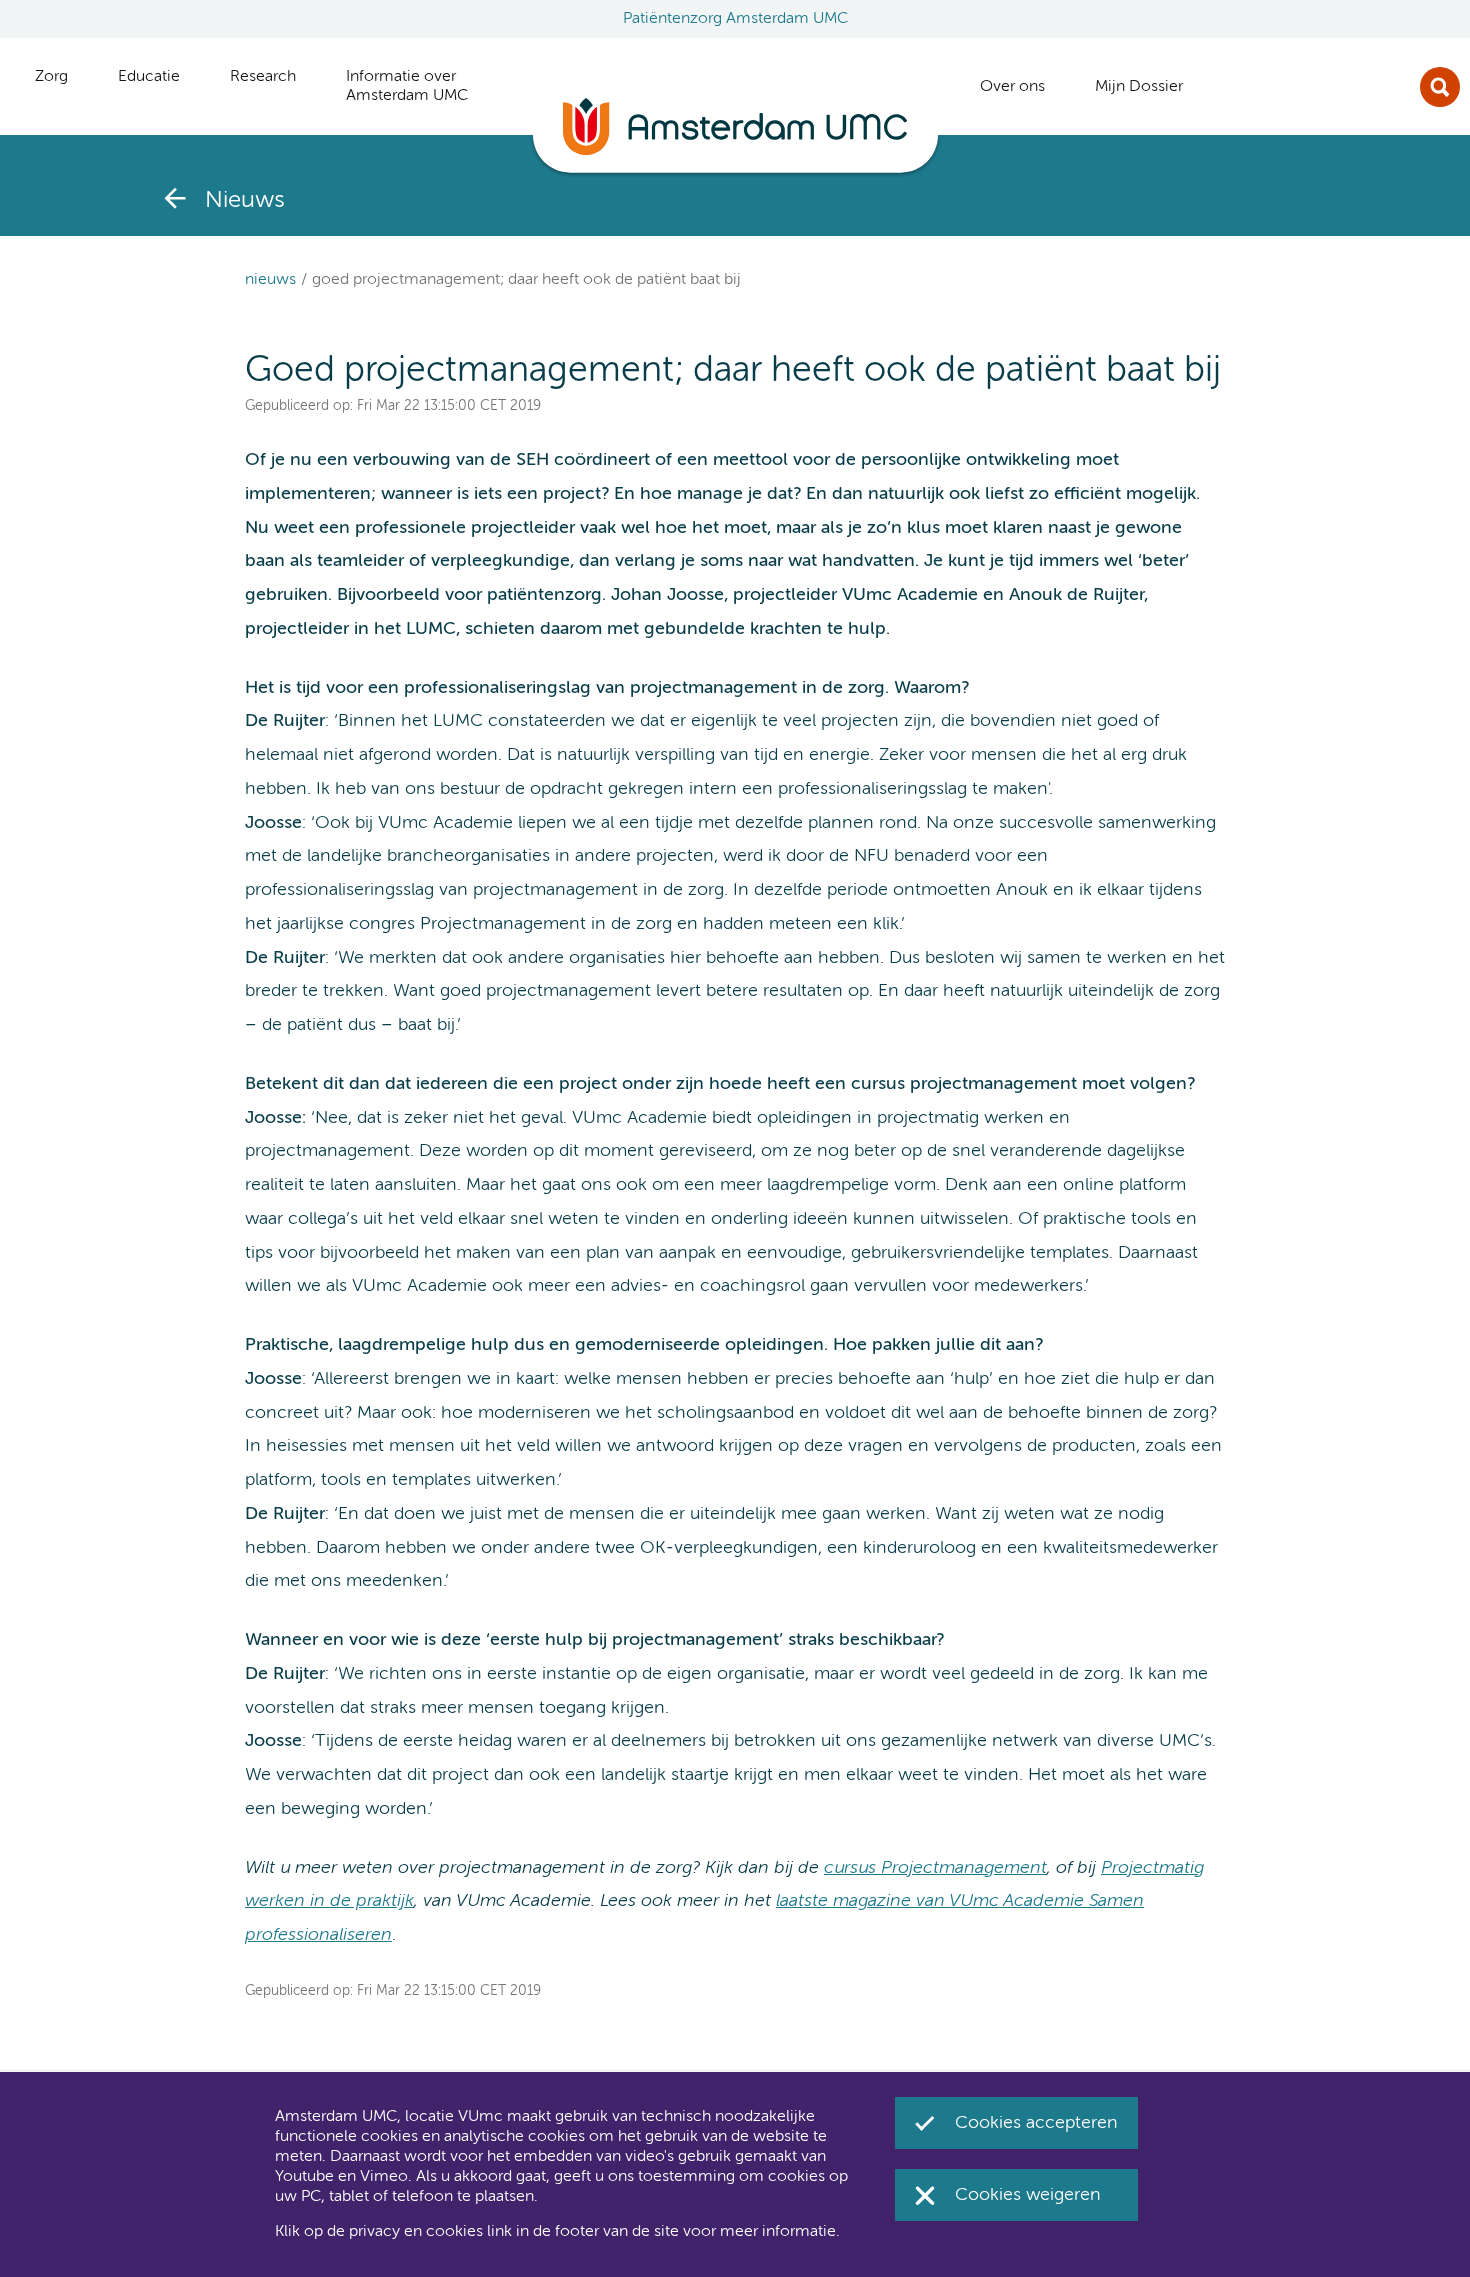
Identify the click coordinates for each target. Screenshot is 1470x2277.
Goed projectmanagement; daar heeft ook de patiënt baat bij (526, 280)
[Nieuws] (175, 198)
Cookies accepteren (1036, 2123)
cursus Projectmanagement (935, 1868)
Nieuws (270, 280)
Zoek (1440, 87)
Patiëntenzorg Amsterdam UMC (735, 19)
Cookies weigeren (1028, 2195)
